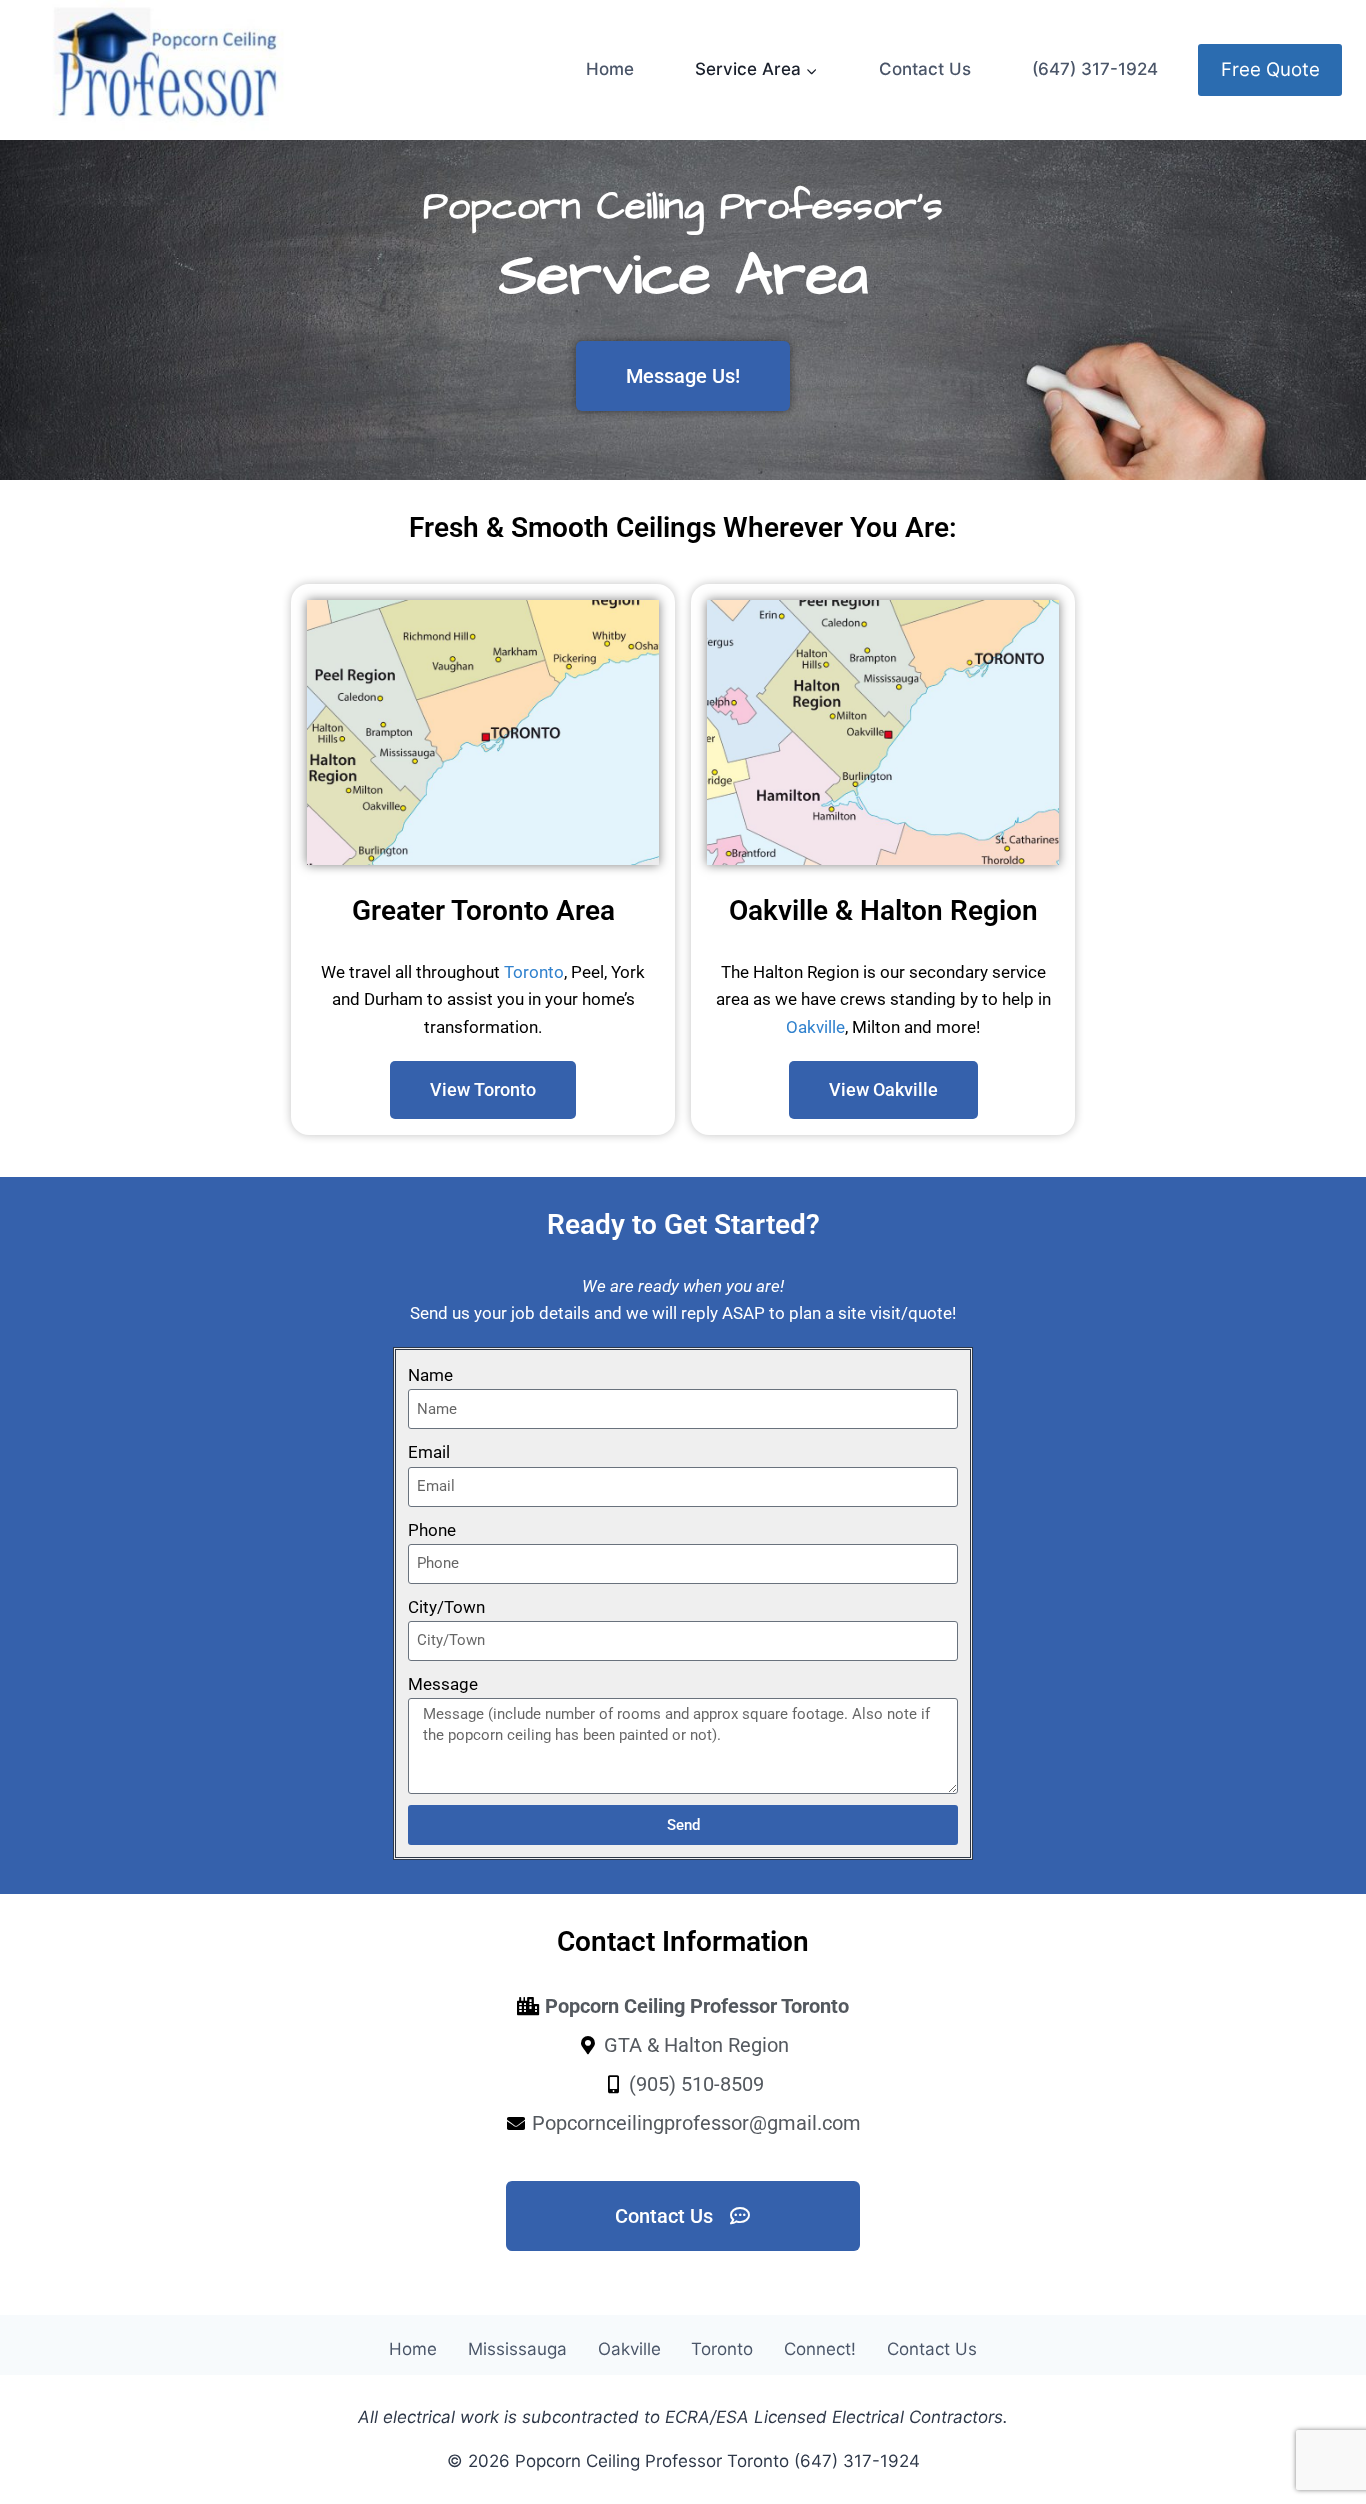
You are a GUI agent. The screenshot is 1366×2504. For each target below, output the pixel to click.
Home (610, 69)
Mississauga (517, 2349)
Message (443, 1684)
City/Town (446, 1607)
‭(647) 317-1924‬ (1095, 69)
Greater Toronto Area (483, 910)
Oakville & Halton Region (883, 910)
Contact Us (925, 69)
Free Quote (1270, 69)
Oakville (815, 1027)
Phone (432, 1530)
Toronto (534, 972)
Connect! (820, 2349)
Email (429, 1452)
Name (430, 1375)
